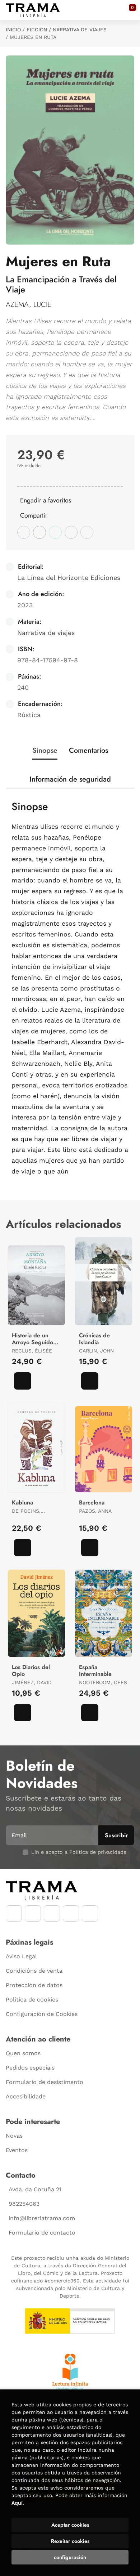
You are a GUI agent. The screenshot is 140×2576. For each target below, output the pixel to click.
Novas (14, 2136)
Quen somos (23, 2053)
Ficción (37, 30)
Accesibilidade (26, 2096)
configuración (70, 2557)
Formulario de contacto (42, 2233)
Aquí (17, 2503)
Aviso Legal (21, 1956)
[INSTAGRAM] (33, 1913)
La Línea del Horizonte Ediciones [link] (69, 578)
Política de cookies (32, 2000)
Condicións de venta (34, 1971)
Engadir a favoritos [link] (46, 500)
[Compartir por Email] (71, 532)
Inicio (13, 30)
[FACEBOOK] (14, 1913)
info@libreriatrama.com (42, 2218)
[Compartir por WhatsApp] (55, 532)
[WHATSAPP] (71, 1913)
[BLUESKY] (90, 1913)
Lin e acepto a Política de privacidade (79, 1852)
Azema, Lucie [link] (29, 305)
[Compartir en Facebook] (24, 532)
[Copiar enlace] (87, 532)
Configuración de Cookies (42, 2014)
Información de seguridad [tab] (70, 779)
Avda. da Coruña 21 (35, 2189)
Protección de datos (34, 1985)
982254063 (24, 2204)
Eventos (17, 2150)
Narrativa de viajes (80, 30)
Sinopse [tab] (45, 750)
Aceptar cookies (70, 2525)
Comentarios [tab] (88, 750)
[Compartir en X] (39, 532)
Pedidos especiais (30, 2068)
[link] (23, 1381)
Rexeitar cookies (70, 2541)
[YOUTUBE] (52, 1913)
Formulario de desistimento (45, 2082)
